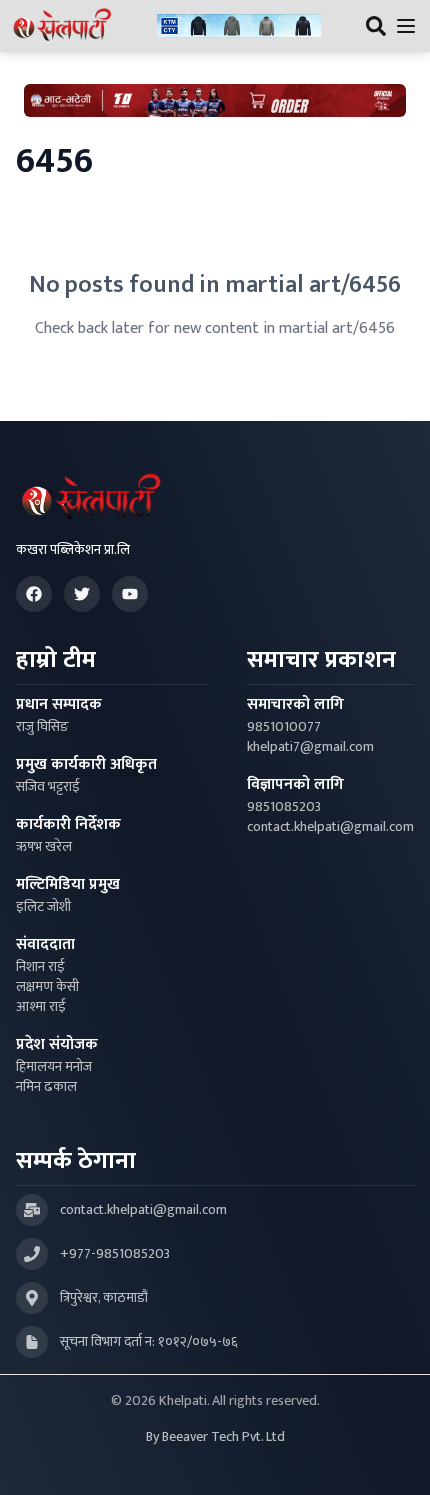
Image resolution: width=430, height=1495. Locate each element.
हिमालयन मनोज (54, 1067)
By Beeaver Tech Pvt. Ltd (215, 1437)
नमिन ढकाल (46, 1087)
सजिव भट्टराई (48, 787)
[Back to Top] (394, 1459)
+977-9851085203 (115, 1254)
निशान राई (40, 967)
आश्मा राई (41, 1007)
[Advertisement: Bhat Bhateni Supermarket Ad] (215, 100)
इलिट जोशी (43, 907)
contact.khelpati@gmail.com (330, 827)
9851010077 (284, 727)
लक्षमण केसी (47, 987)
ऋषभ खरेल (44, 847)
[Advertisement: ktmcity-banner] (239, 26)
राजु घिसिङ (42, 727)
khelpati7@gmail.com (310, 747)
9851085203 (284, 807)
